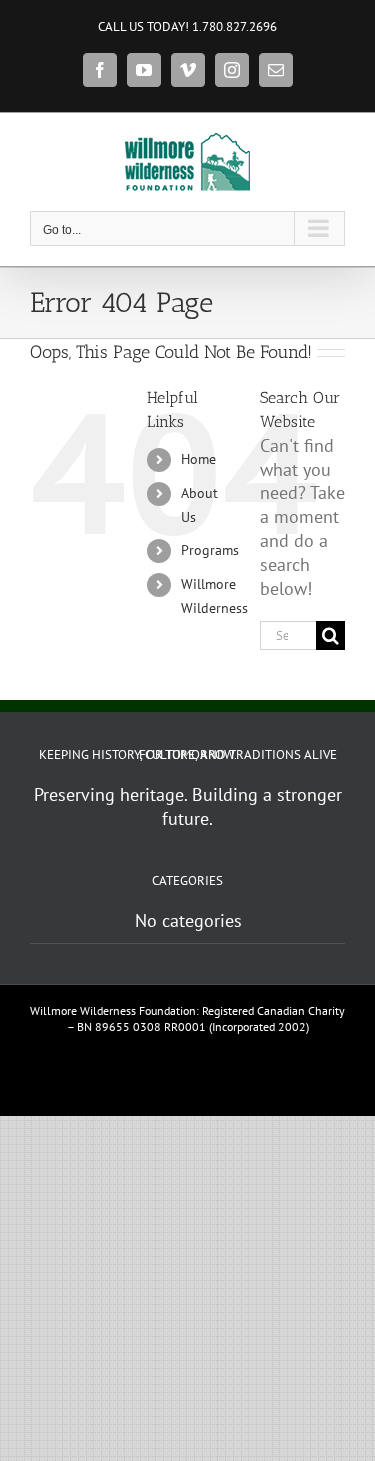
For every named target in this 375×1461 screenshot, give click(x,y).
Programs (210, 550)
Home (198, 459)
